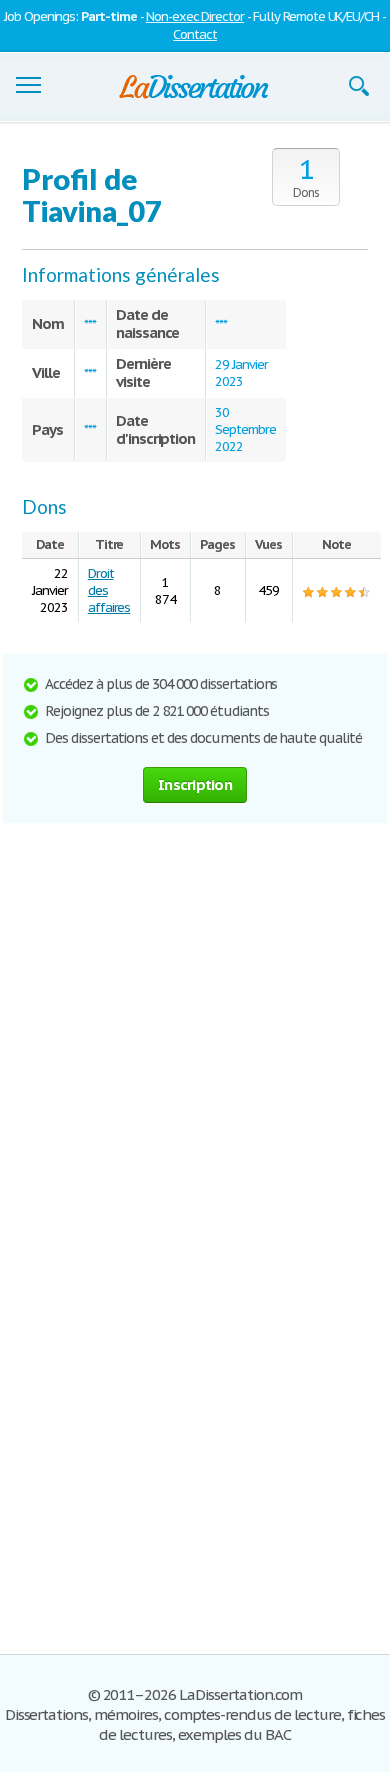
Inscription (195, 784)
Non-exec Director (195, 16)
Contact (195, 34)
